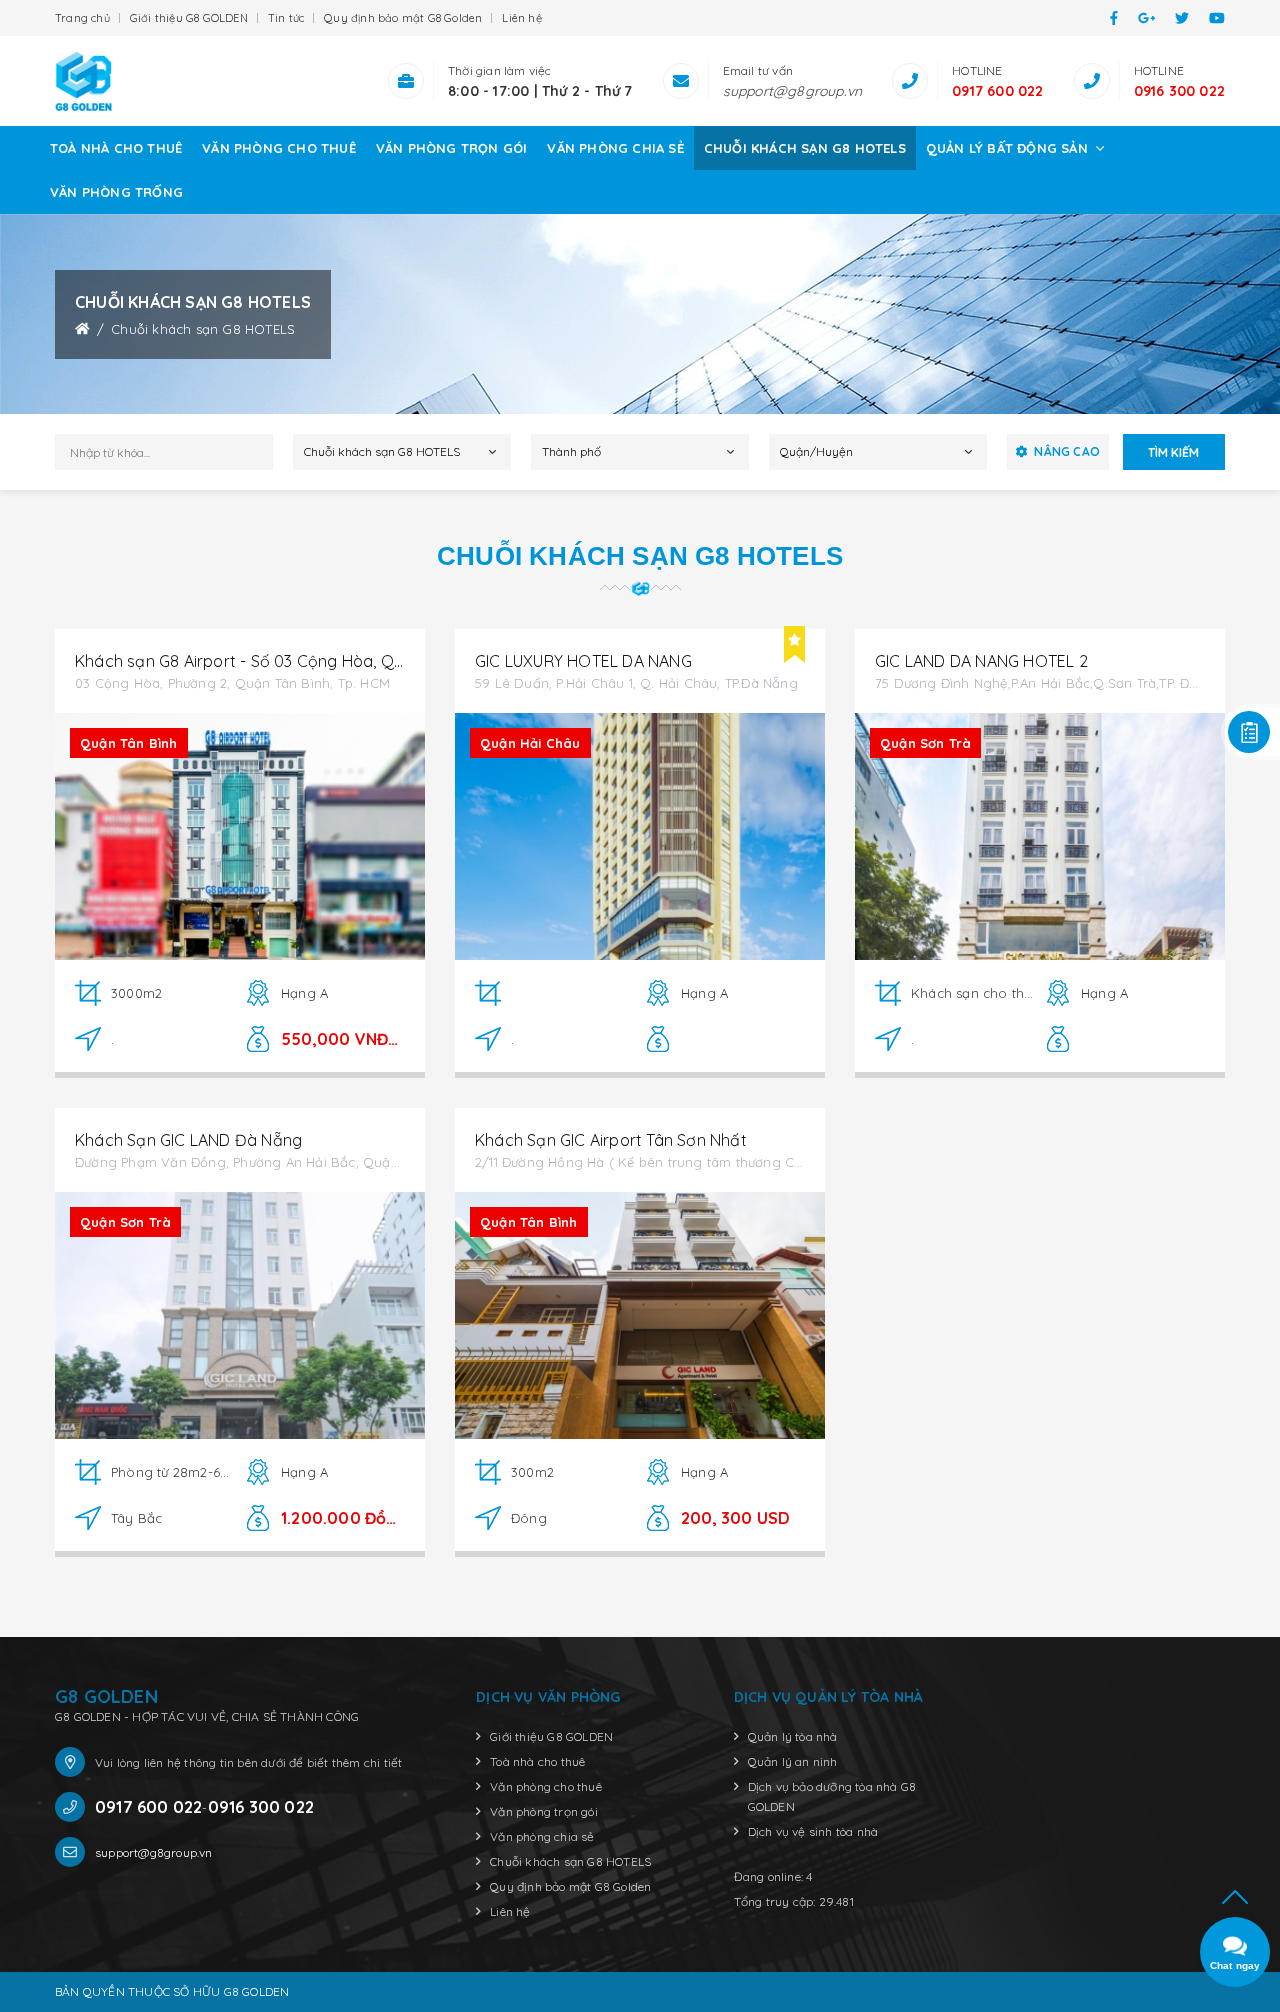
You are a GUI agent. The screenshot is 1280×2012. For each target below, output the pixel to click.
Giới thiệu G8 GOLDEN (189, 18)
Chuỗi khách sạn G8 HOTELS (805, 148)
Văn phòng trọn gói (452, 148)
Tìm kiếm (1173, 452)
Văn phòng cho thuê (279, 148)
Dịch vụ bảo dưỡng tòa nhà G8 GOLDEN (832, 1796)
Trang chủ (82, 18)
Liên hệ (521, 18)
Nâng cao (1067, 451)
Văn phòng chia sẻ (615, 148)
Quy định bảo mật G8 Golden (403, 18)
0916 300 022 (1179, 91)
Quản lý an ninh (793, 1761)
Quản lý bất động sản (1009, 148)
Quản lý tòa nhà (793, 1736)
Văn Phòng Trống (116, 192)
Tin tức (286, 18)
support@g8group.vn (793, 91)
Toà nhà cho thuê (116, 148)
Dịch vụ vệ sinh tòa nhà (813, 1831)
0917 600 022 (997, 91)
